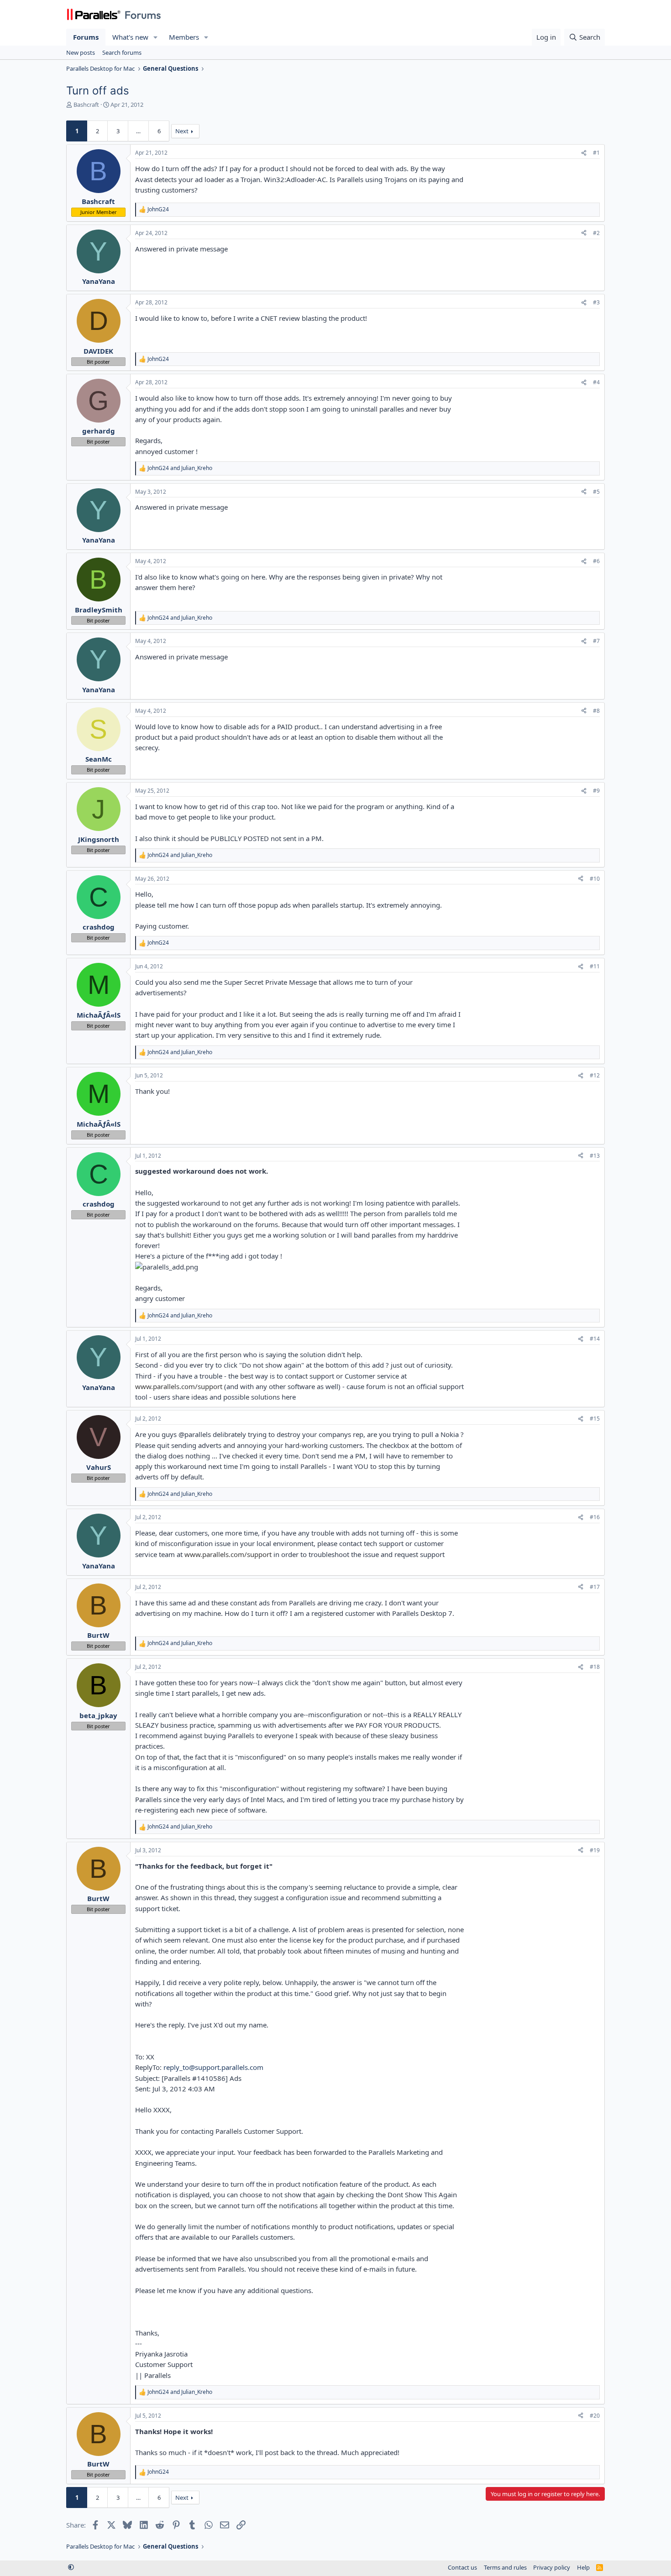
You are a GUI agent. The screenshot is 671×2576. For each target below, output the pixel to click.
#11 (595, 966)
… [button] (138, 131)
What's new (130, 37)
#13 (595, 1156)
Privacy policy (552, 2567)
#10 (595, 879)
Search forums (122, 52)
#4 (596, 382)
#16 (595, 1517)
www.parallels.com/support (179, 1386)
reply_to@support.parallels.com (213, 2067)
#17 (595, 1587)
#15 (595, 1419)
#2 (596, 233)
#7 (596, 641)
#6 (596, 561)
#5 (596, 492)
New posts (81, 52)
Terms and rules (505, 2567)
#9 (596, 791)
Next (182, 131)
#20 (595, 2416)
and (180, 468)
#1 (596, 153)
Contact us (462, 2567)
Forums (86, 37)
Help (583, 2567)
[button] (156, 37)
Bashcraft (86, 105)
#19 (595, 1850)
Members (184, 37)
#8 (596, 711)
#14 (595, 1339)
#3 (596, 302)
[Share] (584, 153)
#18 (595, 1667)
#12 (595, 1075)
